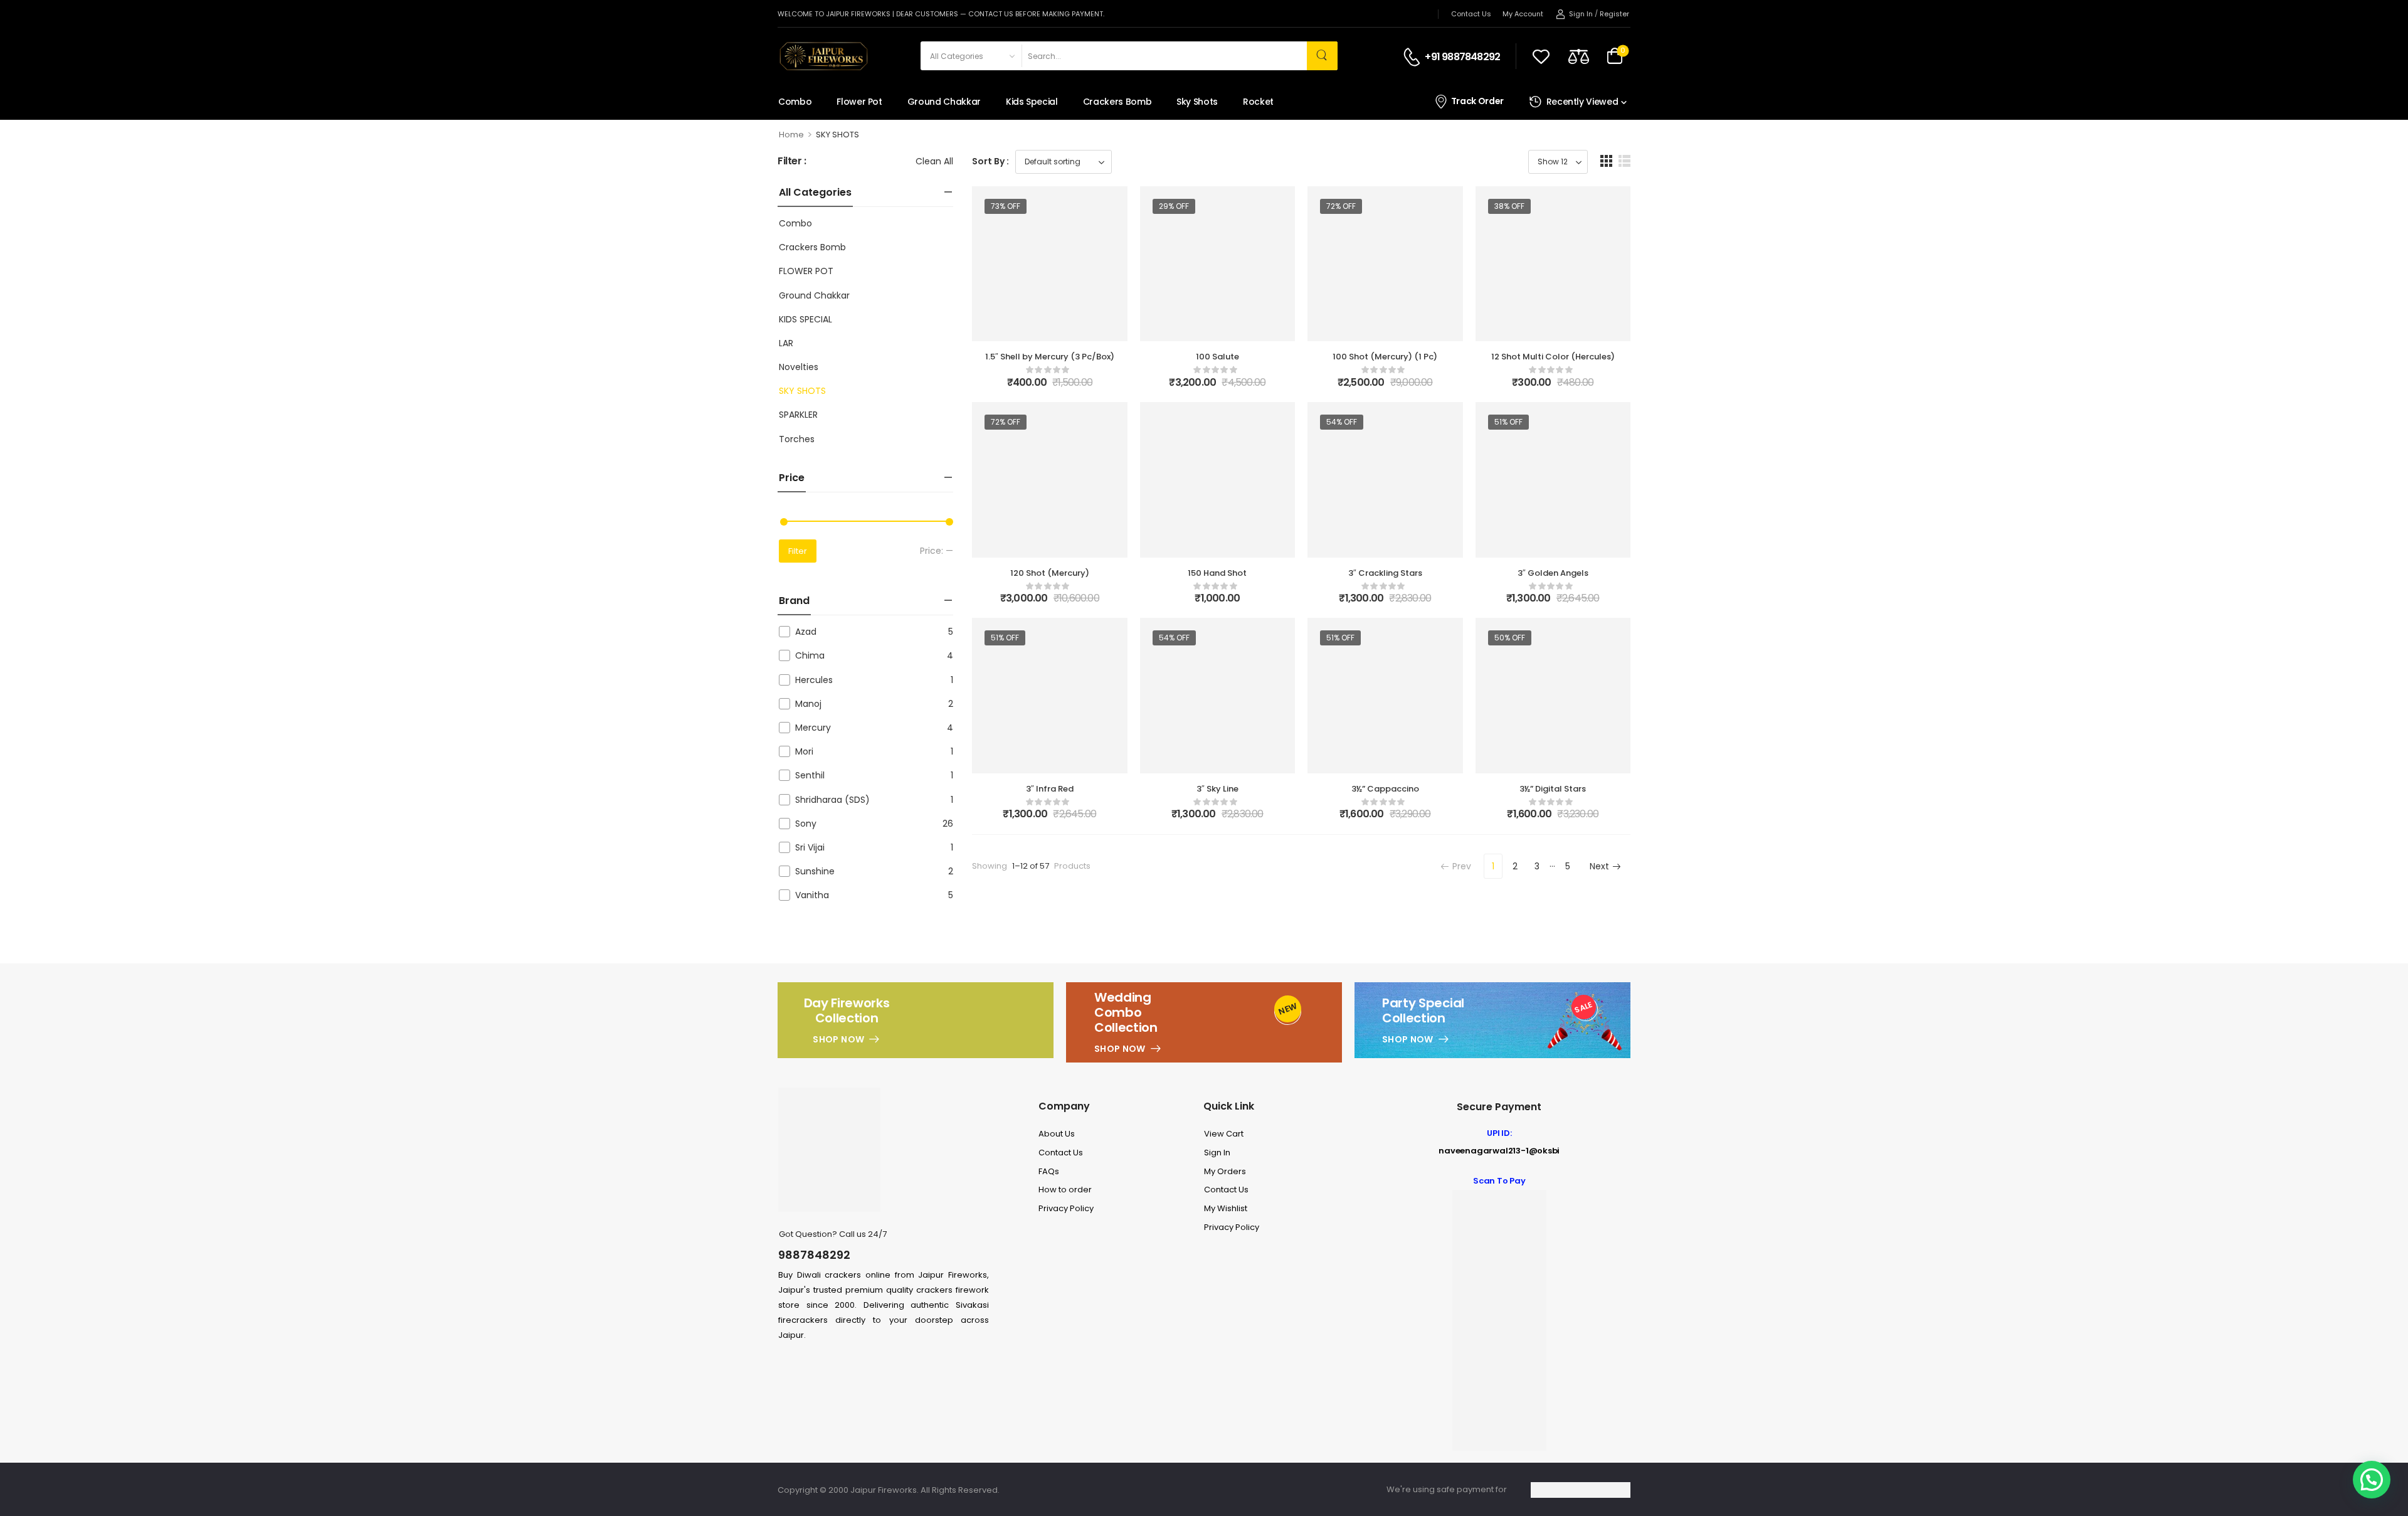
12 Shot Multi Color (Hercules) (1553, 357)
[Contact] (1414, 57)
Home (791, 135)
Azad (806, 632)
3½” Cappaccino (1385, 789)
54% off (1342, 422)
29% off (1174, 206)
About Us (1057, 1134)
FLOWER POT (806, 271)
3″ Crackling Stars (1385, 573)
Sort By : (990, 161)
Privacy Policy (1066, 1208)
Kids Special (1032, 102)
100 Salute (1217, 357)
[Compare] (1579, 56)
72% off (1341, 206)
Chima (810, 655)
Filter (798, 551)
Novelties (799, 367)
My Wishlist (1226, 1208)
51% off (1508, 422)
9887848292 (814, 1255)
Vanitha (812, 895)
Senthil (810, 775)
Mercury (813, 728)
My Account (1523, 14)
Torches (797, 439)
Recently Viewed (1582, 102)
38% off (1509, 206)
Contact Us (1471, 14)
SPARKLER (798, 415)
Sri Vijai (810, 847)
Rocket (1258, 102)
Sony (806, 824)
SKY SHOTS (802, 391)
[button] (1606, 161)
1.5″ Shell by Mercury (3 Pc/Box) (1050, 357)
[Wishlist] (1541, 56)
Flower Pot (859, 102)
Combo (795, 102)
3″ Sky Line (1217, 789)
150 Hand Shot (1217, 573)
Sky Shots (1197, 102)
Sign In (1217, 1153)
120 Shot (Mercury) (1050, 573)
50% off (1510, 638)
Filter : (792, 162)
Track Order (1477, 101)
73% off (1006, 206)
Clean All (934, 161)
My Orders (1225, 1171)
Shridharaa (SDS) (832, 800)
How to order (1065, 1190)
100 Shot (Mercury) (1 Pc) (1385, 357)
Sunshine (815, 871)
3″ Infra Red (1050, 789)
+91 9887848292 (1462, 57)
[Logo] (823, 56)
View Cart (1224, 1134)
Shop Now (838, 1039)
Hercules (814, 680)
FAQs (1049, 1171)
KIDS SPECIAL (805, 319)
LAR (786, 343)
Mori (804, 751)
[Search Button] (1322, 56)
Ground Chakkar (944, 102)
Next (1599, 866)
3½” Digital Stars (1553, 789)
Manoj (808, 704)
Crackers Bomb (1117, 102)
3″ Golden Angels (1553, 573)
